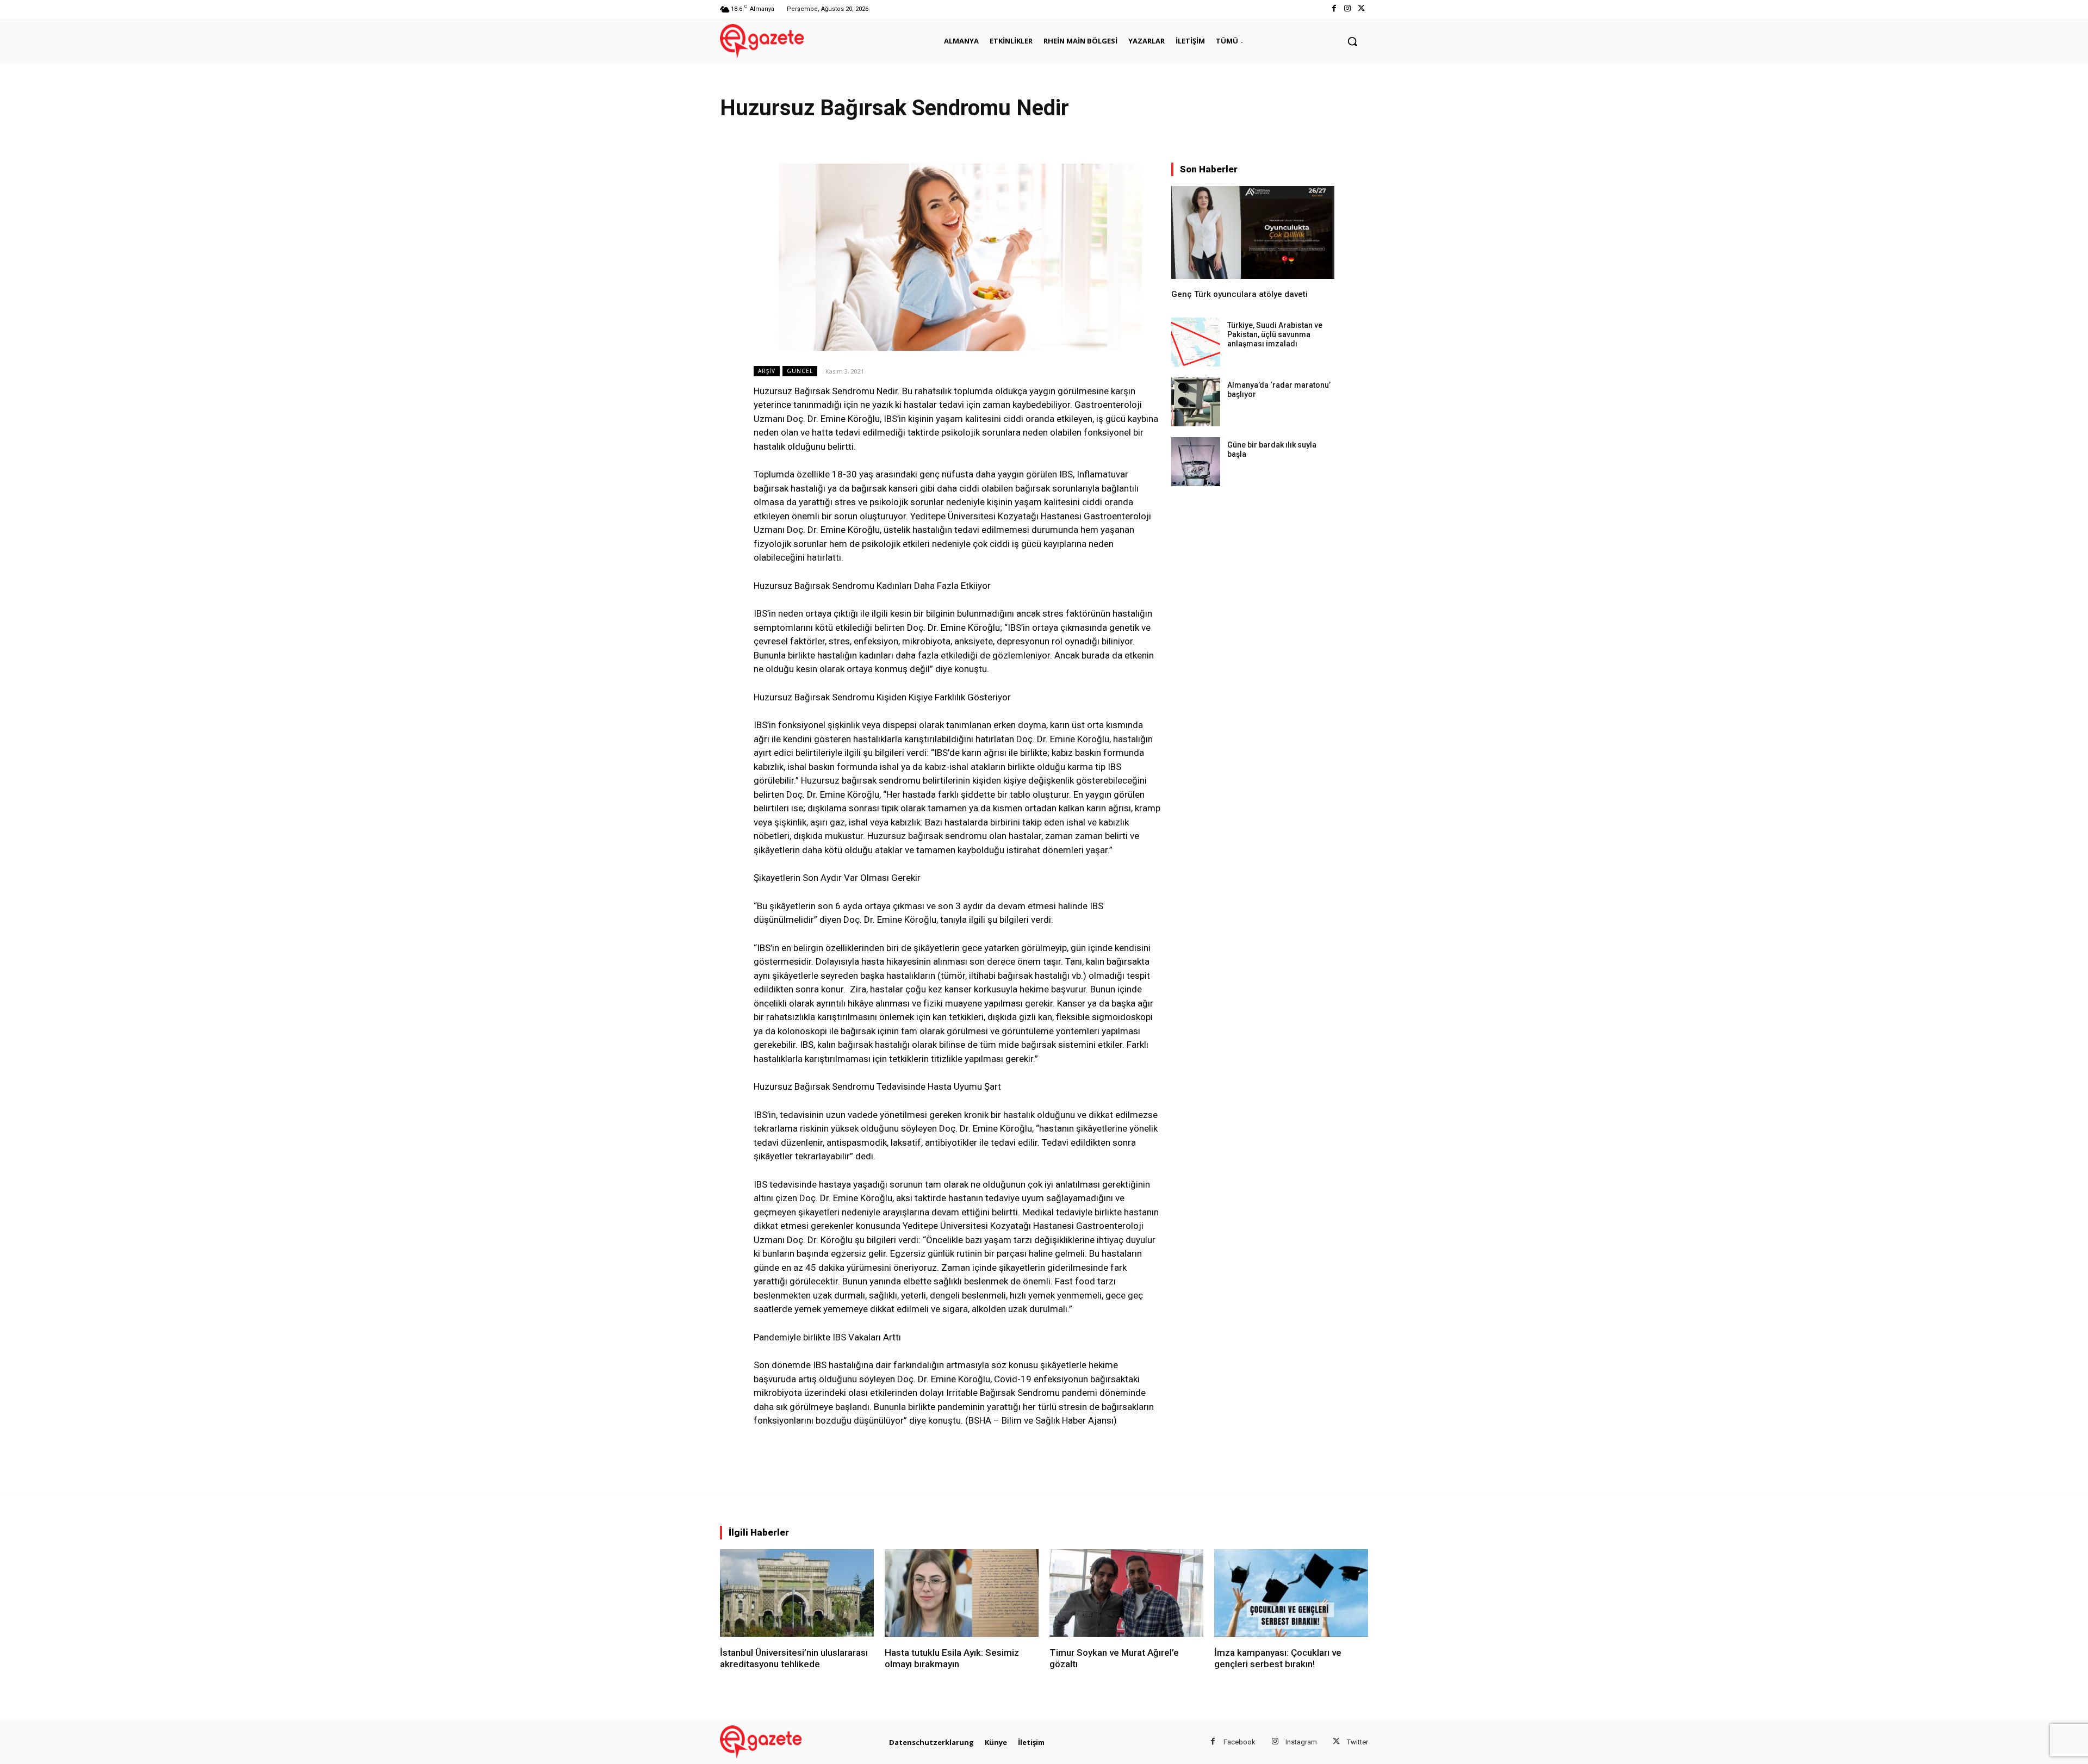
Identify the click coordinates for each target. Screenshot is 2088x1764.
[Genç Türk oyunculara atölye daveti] (1253, 232)
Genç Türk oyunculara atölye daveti (1239, 294)
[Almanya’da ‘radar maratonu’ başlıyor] (1196, 402)
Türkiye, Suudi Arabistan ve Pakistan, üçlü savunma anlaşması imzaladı (1275, 334)
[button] (1352, 41)
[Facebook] (1334, 9)
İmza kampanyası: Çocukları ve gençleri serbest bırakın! (1278, 1658)
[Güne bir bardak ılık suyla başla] (1196, 462)
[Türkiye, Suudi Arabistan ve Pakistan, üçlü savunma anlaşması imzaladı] (1196, 342)
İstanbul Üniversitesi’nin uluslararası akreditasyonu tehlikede (794, 1658)
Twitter (1357, 1742)
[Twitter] (1361, 9)
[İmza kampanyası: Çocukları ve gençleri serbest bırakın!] (1291, 1593)
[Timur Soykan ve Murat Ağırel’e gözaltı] (1126, 1593)
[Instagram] (1348, 9)
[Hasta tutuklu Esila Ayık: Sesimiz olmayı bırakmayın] (962, 1593)
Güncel (800, 371)
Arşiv (767, 371)
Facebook (1239, 1742)
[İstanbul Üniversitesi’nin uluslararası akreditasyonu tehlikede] (797, 1593)
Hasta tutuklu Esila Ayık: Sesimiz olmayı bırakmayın (952, 1658)
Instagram (1301, 1742)
